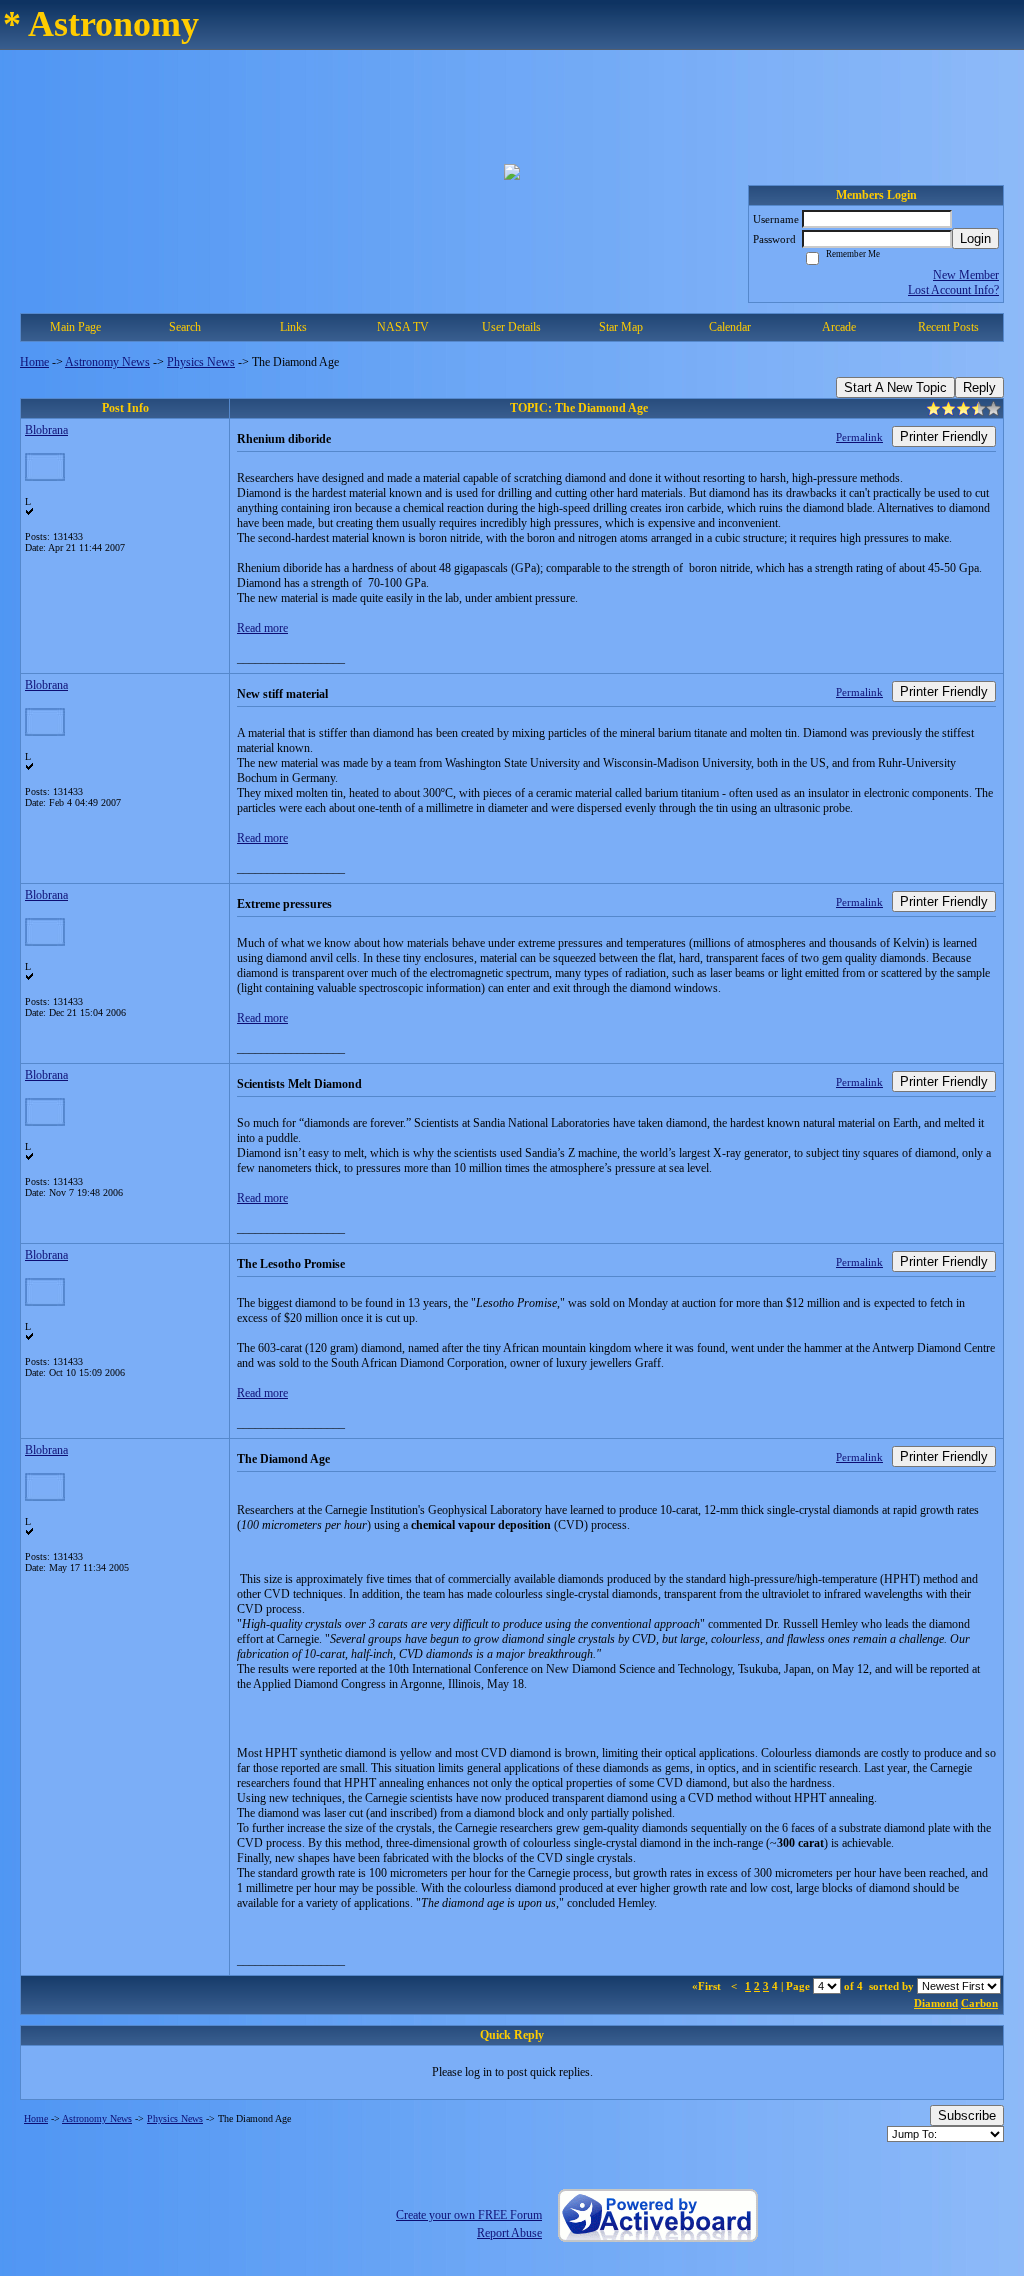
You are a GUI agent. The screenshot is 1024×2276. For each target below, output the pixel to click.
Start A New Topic (895, 387)
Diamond (936, 2003)
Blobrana (46, 430)
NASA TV (403, 327)
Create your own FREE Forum (469, 2215)
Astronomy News (107, 362)
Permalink (859, 437)
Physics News (201, 362)
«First (708, 1986)
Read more (262, 628)
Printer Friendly (944, 436)
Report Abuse (509, 2233)
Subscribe (967, 2115)
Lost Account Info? (953, 290)
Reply (979, 387)
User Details (511, 327)
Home (34, 362)
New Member (966, 275)
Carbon (979, 2003)
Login (975, 238)
